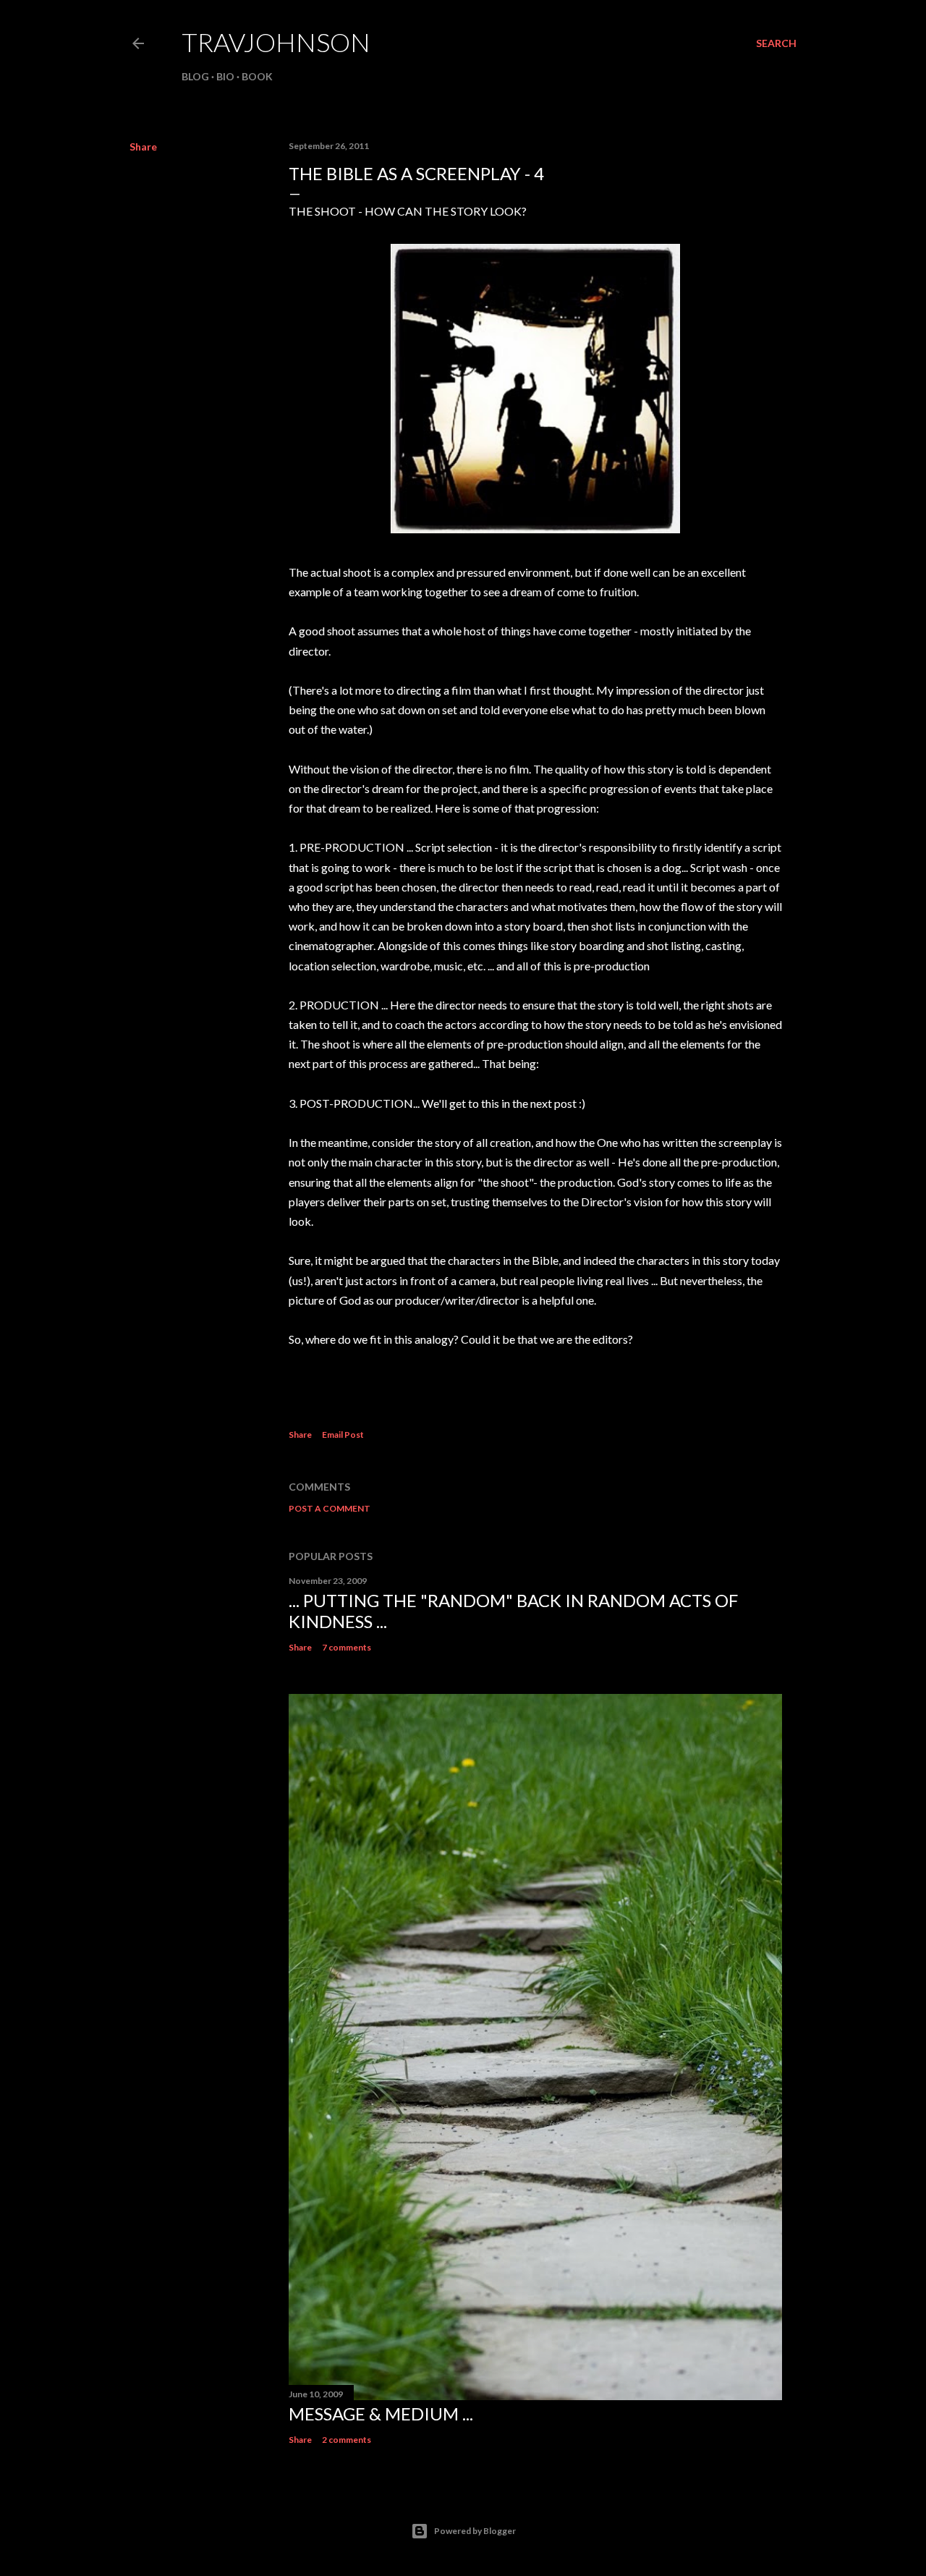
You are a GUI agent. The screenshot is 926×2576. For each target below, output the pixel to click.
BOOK (257, 76)
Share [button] (143, 147)
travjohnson (276, 42)
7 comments (347, 1647)
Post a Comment (330, 1508)
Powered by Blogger (475, 2531)
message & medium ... (381, 2414)
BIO (225, 76)
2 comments (347, 2440)
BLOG (195, 76)
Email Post (343, 1435)
